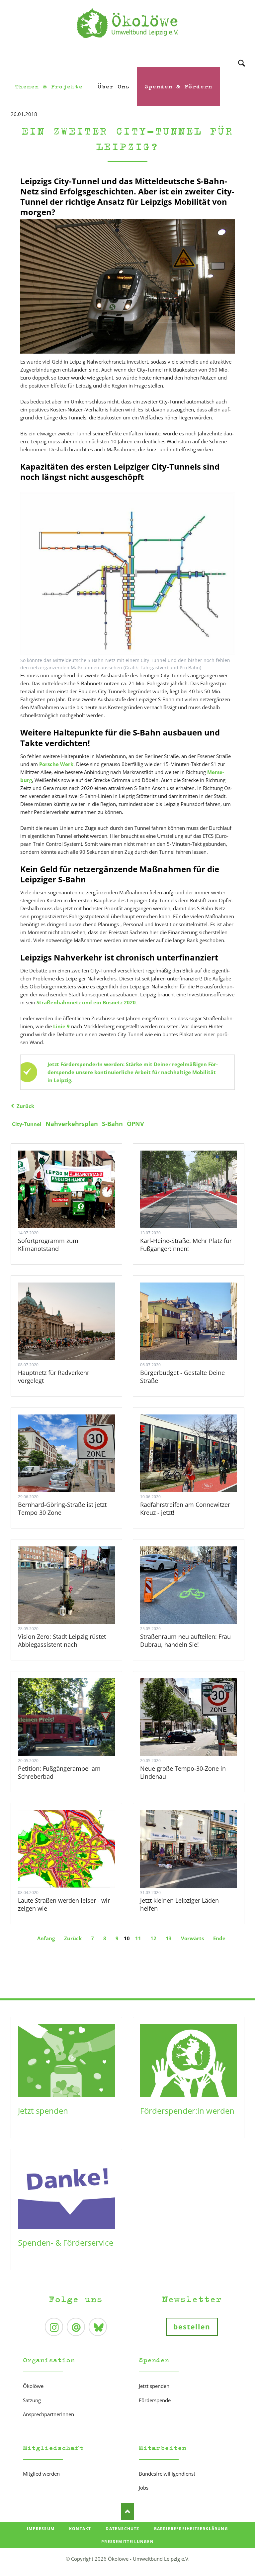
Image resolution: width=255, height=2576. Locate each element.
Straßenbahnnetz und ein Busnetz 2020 (86, 1002)
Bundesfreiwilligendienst (167, 2474)
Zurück (25, 1106)
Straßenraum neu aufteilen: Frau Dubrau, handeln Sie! (185, 1640)
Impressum (41, 2529)
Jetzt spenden (43, 2111)
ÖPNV (135, 1124)
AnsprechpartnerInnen (48, 2414)
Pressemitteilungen (127, 2542)
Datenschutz (122, 2529)
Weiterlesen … (66, 1189)
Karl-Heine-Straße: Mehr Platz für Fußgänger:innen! (186, 1245)
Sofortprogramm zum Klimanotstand (48, 1245)
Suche (242, 54)
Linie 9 (61, 1026)
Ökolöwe (33, 2386)
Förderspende (155, 2400)
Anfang (46, 1938)
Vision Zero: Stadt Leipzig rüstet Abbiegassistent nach (62, 1640)
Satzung (32, 2400)
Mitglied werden (41, 2474)
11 (138, 1938)
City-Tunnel (27, 1124)
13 (169, 1938)
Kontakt (80, 2529)
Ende (219, 1938)
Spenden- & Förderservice (66, 2242)
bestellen (192, 2327)
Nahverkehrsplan (72, 1124)
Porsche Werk (56, 764)
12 (153, 1938)
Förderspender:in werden (187, 2111)
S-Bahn (112, 1124)
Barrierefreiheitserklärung (191, 2529)
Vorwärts (192, 1938)
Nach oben (127, 2512)
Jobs (144, 2488)
